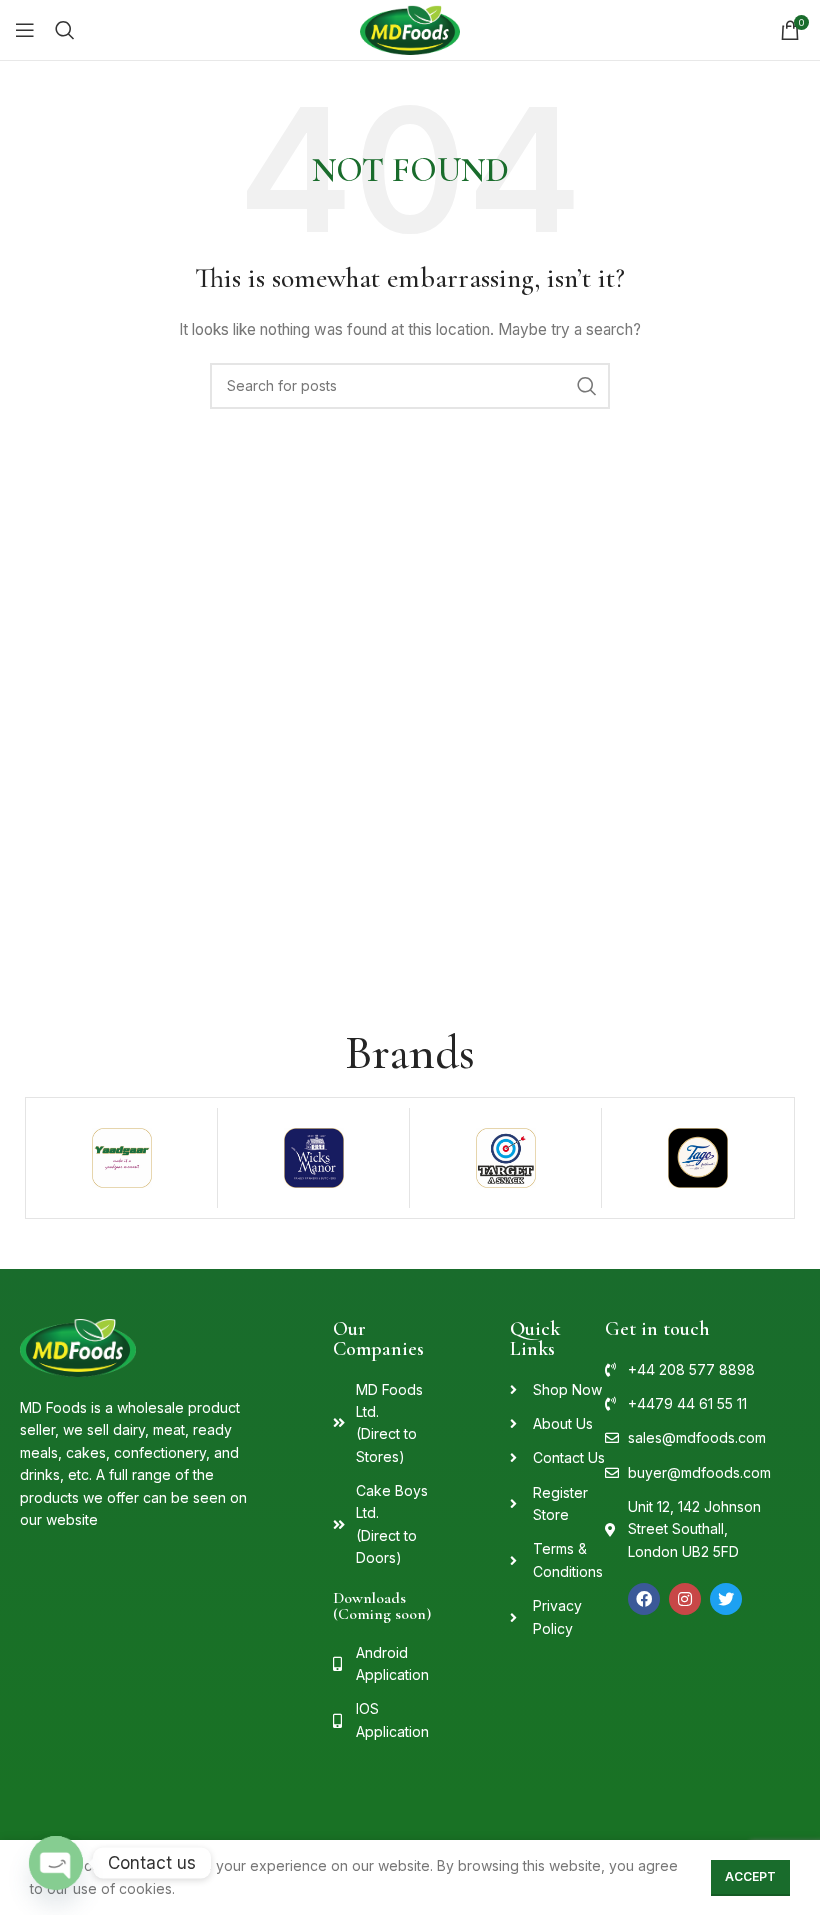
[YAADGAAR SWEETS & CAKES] (121, 1158)
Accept (750, 1876)
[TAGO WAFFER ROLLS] (697, 1158)
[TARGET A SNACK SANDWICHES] (505, 1158)
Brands (410, 1053)
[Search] (65, 30)
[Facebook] (644, 1599)
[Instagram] (685, 1599)
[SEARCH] (587, 386)
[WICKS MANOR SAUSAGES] (313, 1158)
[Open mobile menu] (25, 30)
